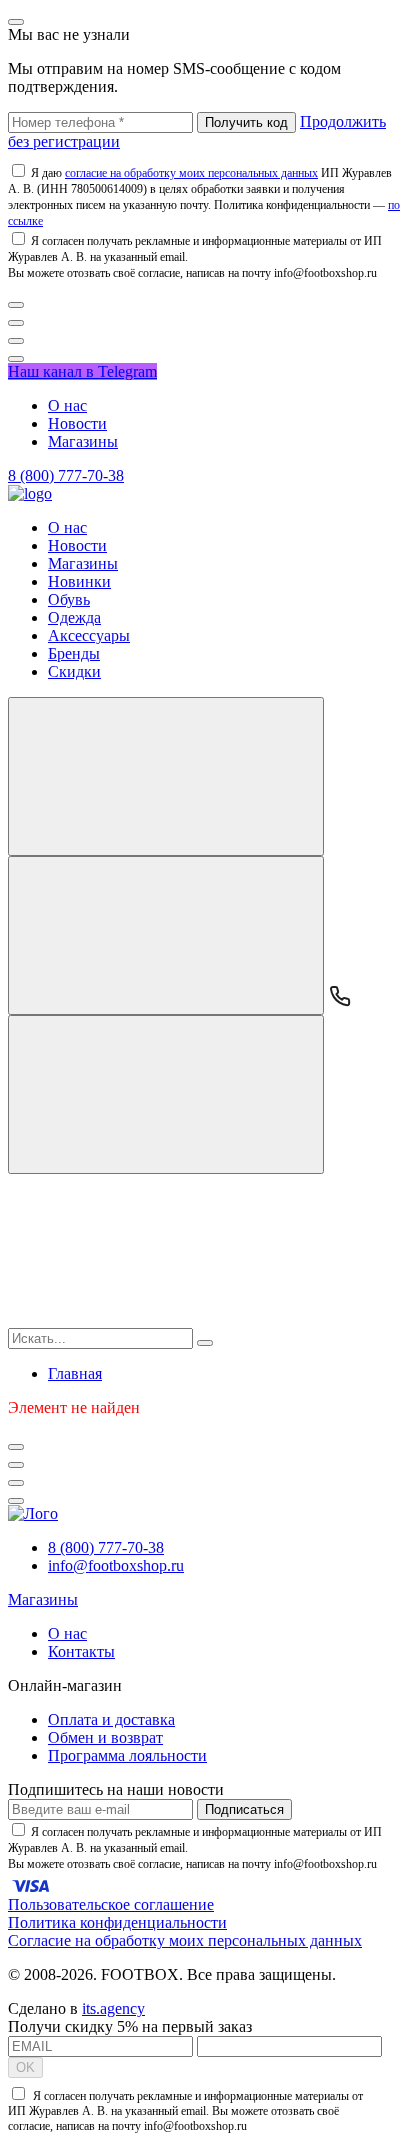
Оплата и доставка (111, 1719)
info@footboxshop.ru (116, 1565)
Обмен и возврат (105, 1737)
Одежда (74, 617)
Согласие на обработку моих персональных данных (185, 1940)
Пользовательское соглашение (111, 1904)
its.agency (113, 2008)
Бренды (74, 653)
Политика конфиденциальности (117, 1922)
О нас (67, 405)
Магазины (83, 441)
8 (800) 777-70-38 (66, 475)
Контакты (81, 1651)
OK (25, 2067)
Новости (77, 423)
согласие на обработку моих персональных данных (191, 173)
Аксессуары (89, 635)
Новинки (79, 581)
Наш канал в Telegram (82, 371)
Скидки (74, 671)
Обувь (69, 599)
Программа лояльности (127, 1755)
